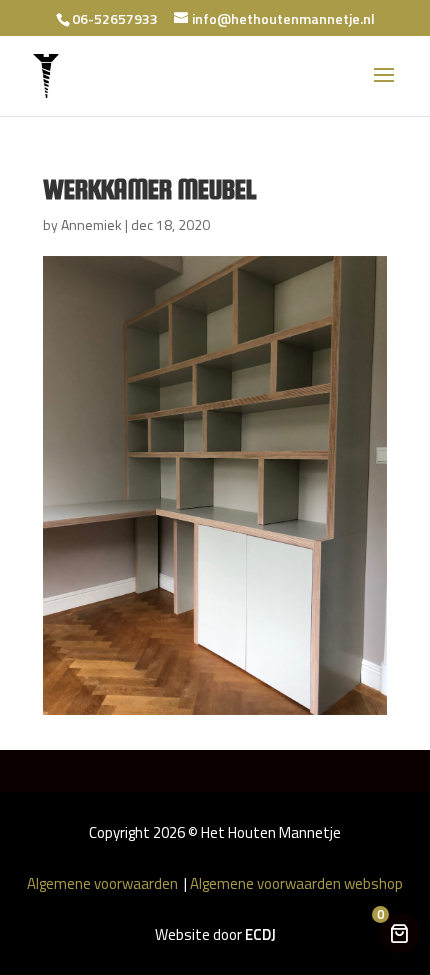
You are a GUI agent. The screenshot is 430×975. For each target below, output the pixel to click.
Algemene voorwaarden (104, 883)
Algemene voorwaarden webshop (296, 883)
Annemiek (91, 224)
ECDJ (260, 934)
